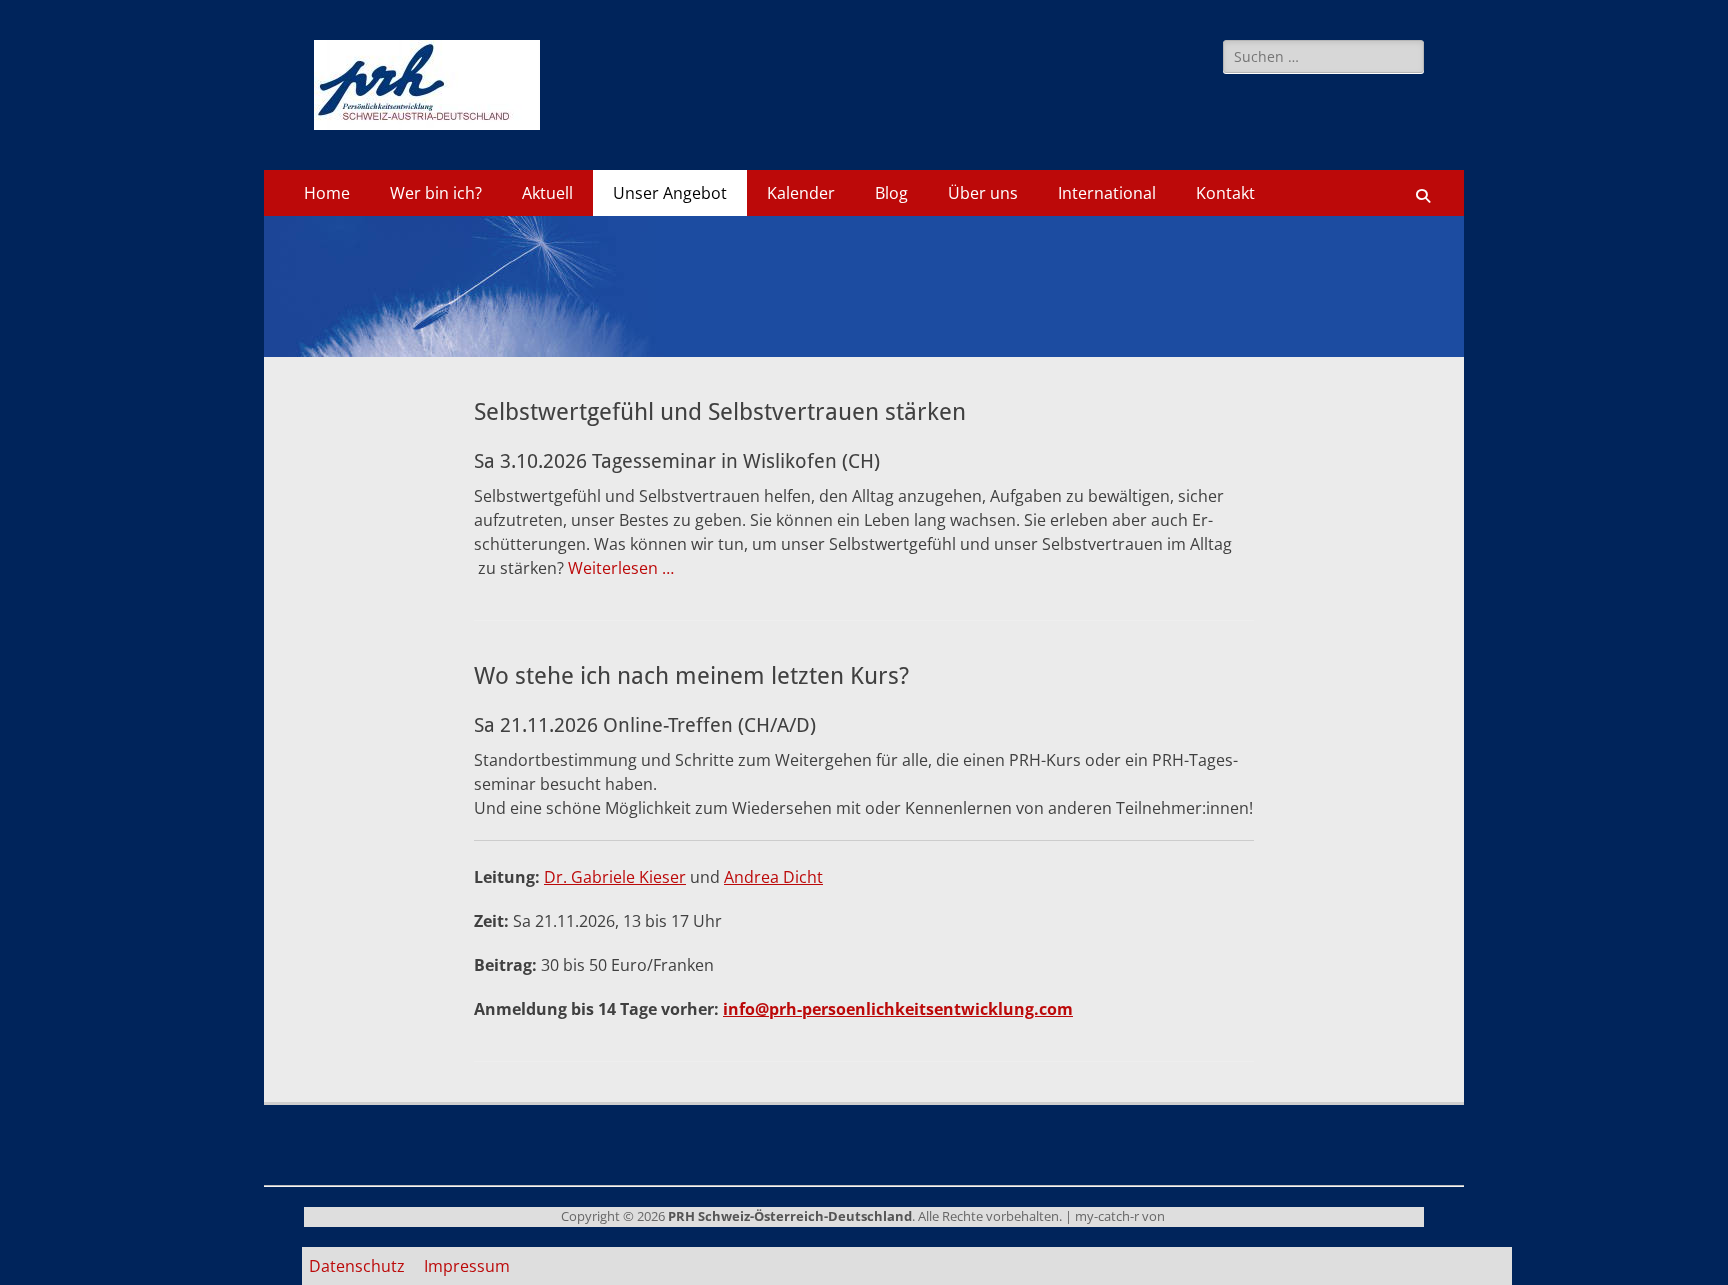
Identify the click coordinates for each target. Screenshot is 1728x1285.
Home (327, 193)
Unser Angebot (670, 193)
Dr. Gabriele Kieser (615, 877)
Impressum (467, 1266)
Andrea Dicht (773, 877)
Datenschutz (357, 1266)
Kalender (801, 193)
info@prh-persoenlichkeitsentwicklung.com (898, 1009)
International (1107, 193)
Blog (891, 193)
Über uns (983, 193)
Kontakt (1225, 193)
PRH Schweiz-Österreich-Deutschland (790, 1216)
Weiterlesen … (621, 568)
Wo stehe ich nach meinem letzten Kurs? (691, 676)
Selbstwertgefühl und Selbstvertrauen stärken (720, 412)
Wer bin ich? (436, 193)
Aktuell (547, 193)
